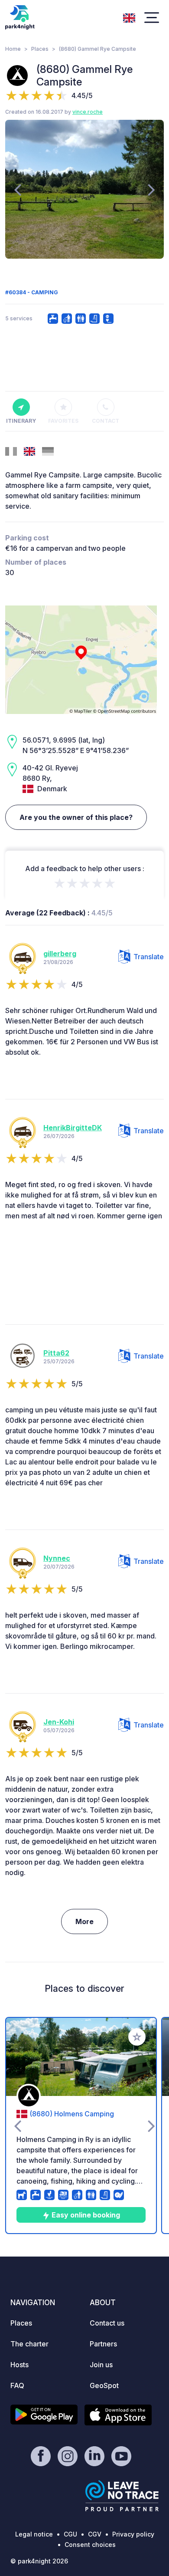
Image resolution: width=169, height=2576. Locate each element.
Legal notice (34, 2534)
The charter (29, 2344)
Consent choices (90, 2545)
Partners (103, 2344)
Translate (149, 957)
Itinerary (21, 421)
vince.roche (88, 112)
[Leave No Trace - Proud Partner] (122, 2496)
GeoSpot (104, 2385)
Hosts (19, 2365)
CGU (70, 2534)
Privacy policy (133, 2534)
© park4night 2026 (39, 2561)
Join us (101, 2365)
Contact (106, 421)
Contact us (107, 2323)
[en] (129, 17)
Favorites (63, 421)
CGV (95, 2534)
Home (13, 49)
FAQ (17, 2385)
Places (40, 49)
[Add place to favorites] (137, 2037)
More (84, 1921)
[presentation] (18, 189)
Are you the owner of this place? (76, 817)
